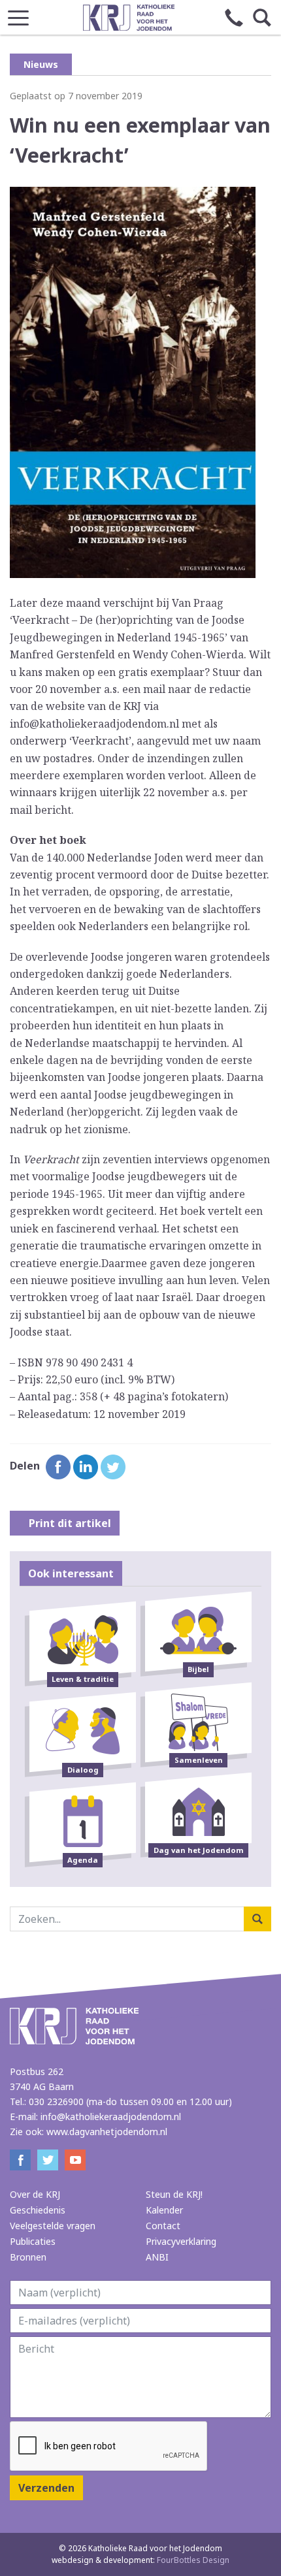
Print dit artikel (69, 1523)
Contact (163, 2226)
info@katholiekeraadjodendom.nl (111, 2117)
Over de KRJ (35, 2194)
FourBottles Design (140, 2560)
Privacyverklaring (181, 2241)
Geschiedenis (38, 2210)
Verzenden (46, 2488)
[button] (18, 14)
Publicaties (33, 2241)
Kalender (164, 2210)
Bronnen (28, 2257)
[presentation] (109, 2447)
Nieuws (41, 64)
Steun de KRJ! (174, 2194)
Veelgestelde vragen (53, 2226)
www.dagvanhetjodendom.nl (107, 2132)
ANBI (157, 2257)
